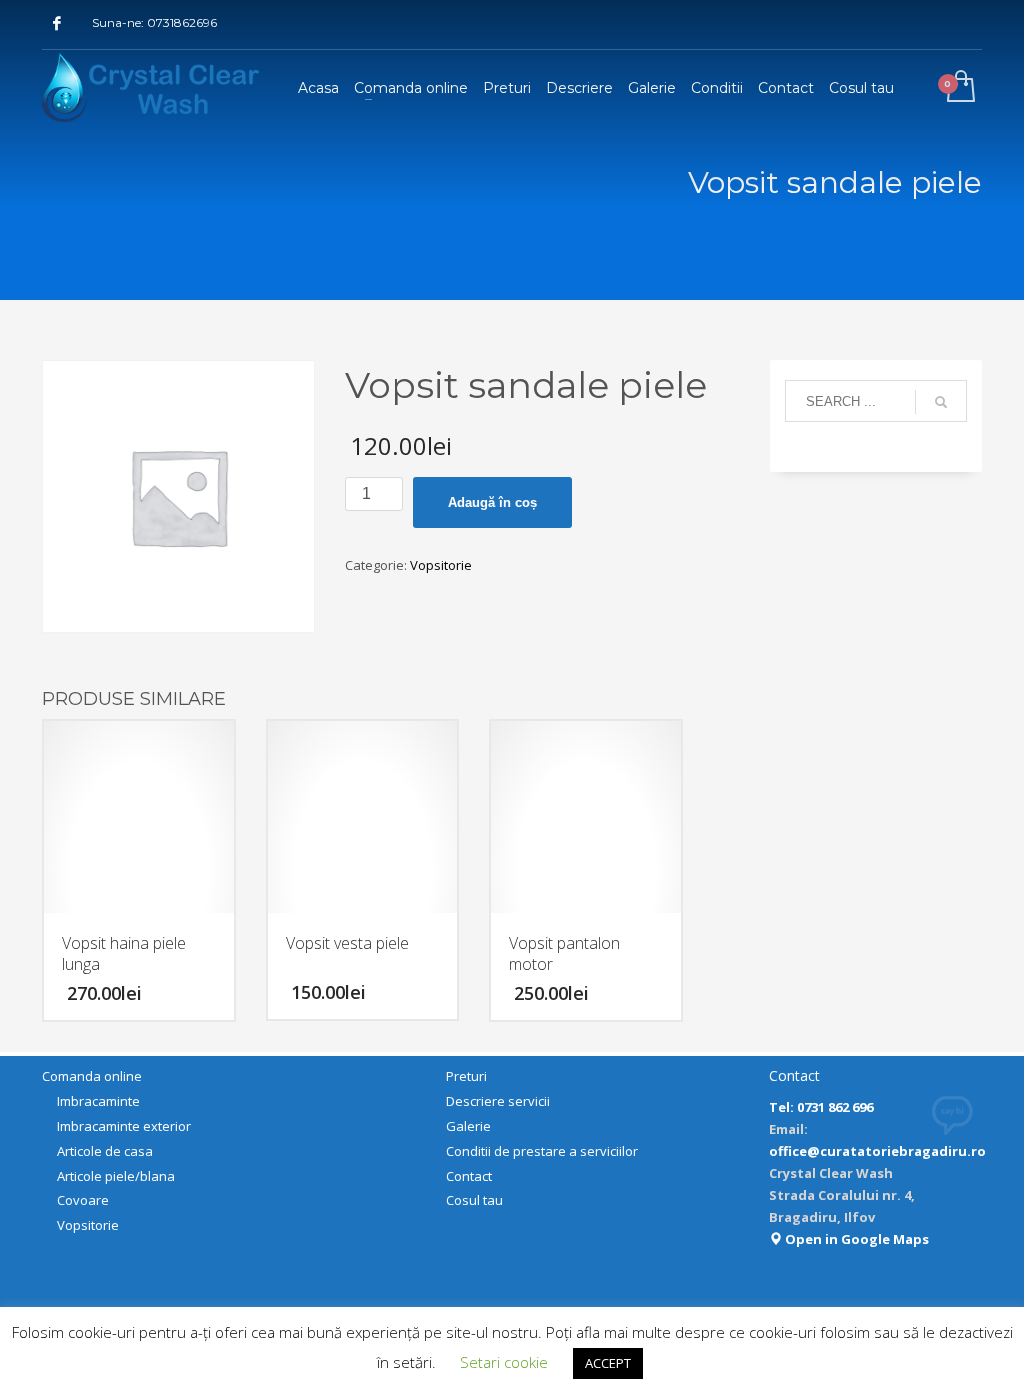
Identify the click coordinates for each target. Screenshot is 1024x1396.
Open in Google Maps (855, 1239)
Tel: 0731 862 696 (821, 1107)
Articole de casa (105, 1151)
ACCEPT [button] (608, 1363)
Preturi (466, 1076)
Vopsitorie (441, 565)
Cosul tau (474, 1200)
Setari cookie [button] (504, 1362)
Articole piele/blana (116, 1176)
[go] (941, 402)
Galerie (468, 1126)
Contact (469, 1176)
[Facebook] (57, 23)
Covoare (83, 1200)
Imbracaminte (98, 1101)
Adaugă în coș (492, 502)
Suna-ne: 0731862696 (154, 22)
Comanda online (92, 1076)
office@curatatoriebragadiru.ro (877, 1151)
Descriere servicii (498, 1101)
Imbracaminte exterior (124, 1126)
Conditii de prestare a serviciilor (542, 1151)
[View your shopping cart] (959, 88)
